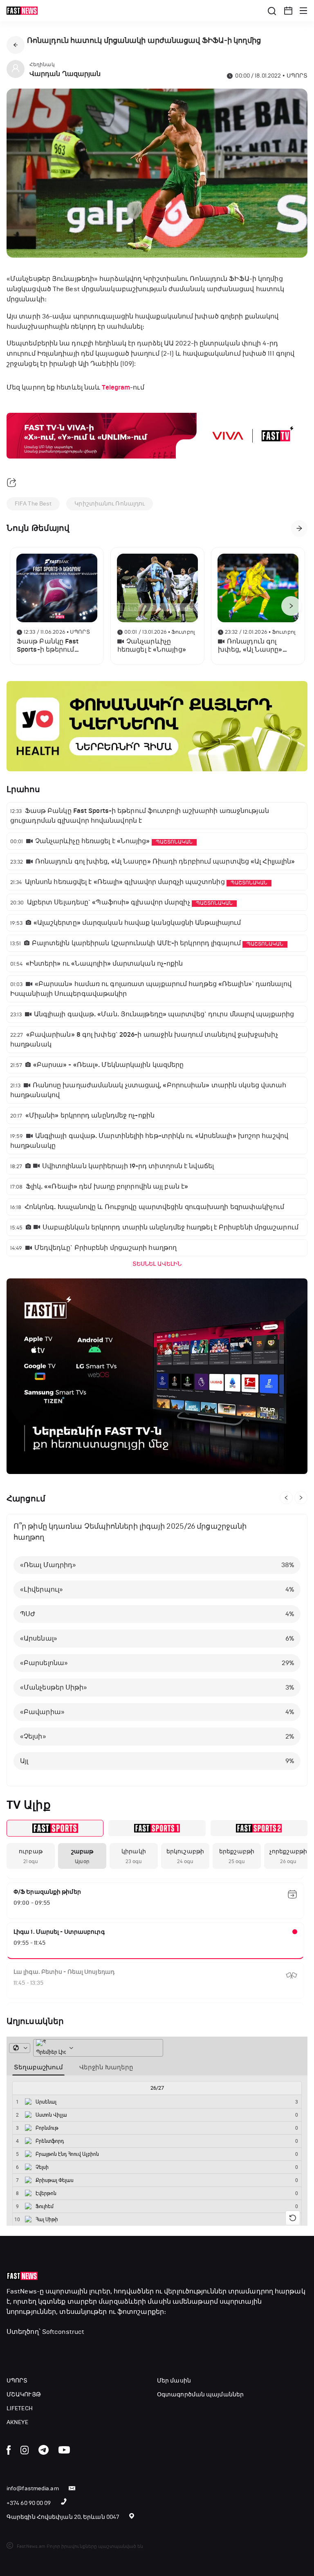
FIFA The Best (33, 504)
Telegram (116, 387)
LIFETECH (20, 2408)
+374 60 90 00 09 (29, 2503)
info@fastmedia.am (33, 2488)
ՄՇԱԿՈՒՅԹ (24, 2395)
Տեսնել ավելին (157, 1264)
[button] (288, 11)
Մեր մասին (174, 2381)
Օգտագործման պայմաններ (200, 2395)
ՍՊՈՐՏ (17, 2381)
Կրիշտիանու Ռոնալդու (110, 504)
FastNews (22, 2291)
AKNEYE (18, 2422)
